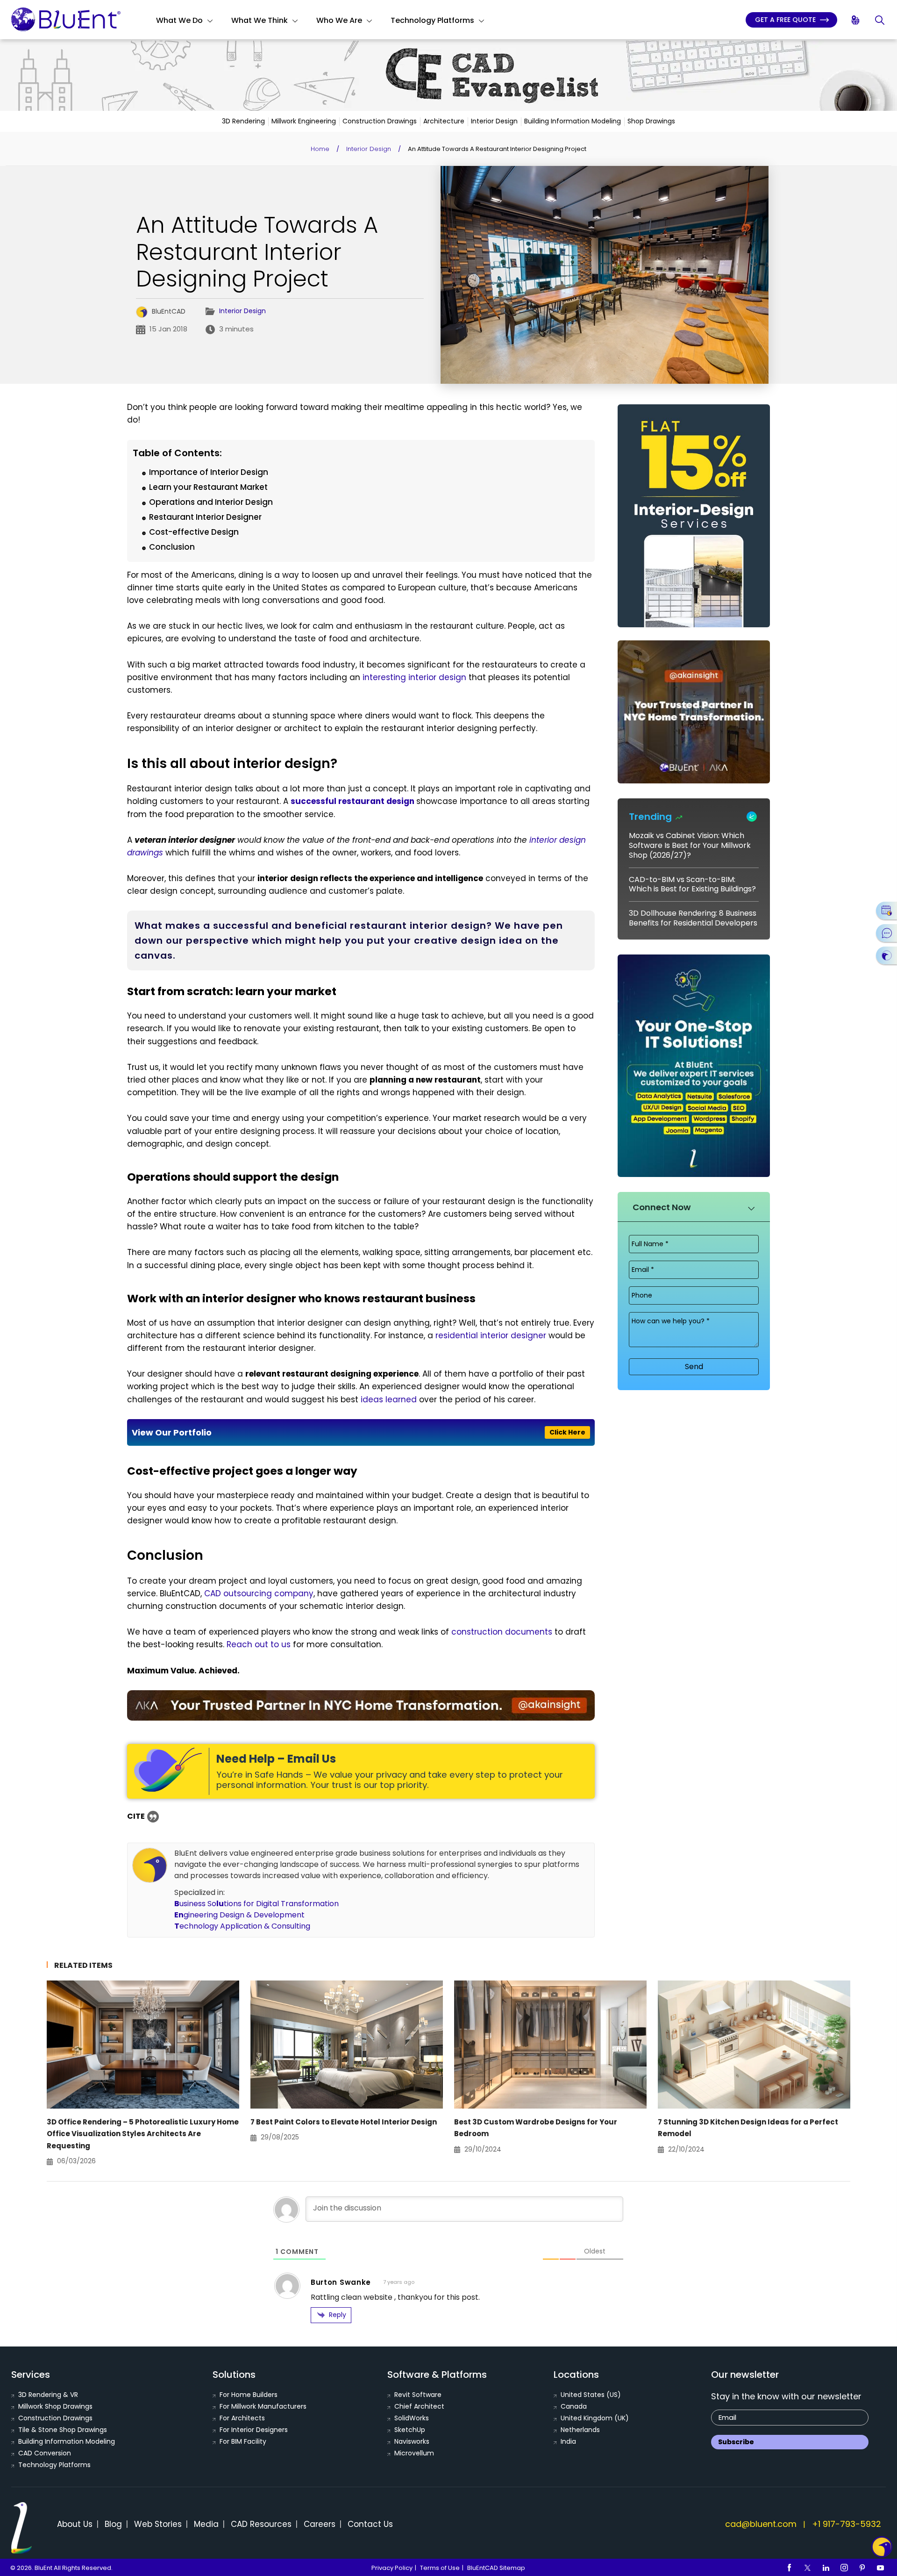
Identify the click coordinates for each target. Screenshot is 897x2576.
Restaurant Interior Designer (205, 517)
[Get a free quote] (886, 955)
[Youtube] (881, 2568)
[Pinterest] (862, 2568)
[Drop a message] (886, 933)
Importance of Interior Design (209, 472)
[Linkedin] (826, 2568)
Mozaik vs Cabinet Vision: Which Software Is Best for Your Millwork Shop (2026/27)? (690, 845)
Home (320, 149)
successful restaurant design (352, 801)
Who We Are (339, 20)
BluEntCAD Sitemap (496, 2568)
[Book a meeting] (886, 911)
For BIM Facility (243, 2441)
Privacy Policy (392, 2568)
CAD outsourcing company (259, 1593)
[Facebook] (790, 2568)
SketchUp (410, 2430)
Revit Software (418, 2395)
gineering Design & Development (239, 1915)
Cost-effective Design (194, 532)
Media (206, 2524)
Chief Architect (419, 2406)
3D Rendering (243, 121)
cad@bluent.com (761, 2524)
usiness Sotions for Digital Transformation (256, 1904)
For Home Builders (249, 2395)
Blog (113, 2524)
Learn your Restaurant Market (208, 487)
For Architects (242, 2418)
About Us (75, 2524)
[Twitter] (808, 2568)
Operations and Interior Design (211, 502)
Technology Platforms (432, 20)
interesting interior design (414, 677)
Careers (320, 2524)
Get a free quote (786, 20)
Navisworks (412, 2441)
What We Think (260, 20)
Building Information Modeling (573, 121)
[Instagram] (844, 2568)
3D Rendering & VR (48, 2395)
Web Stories (158, 2524)
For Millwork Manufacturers (263, 2406)
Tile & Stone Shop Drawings (63, 2430)
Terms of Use (440, 2568)
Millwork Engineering (304, 121)
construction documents (502, 1632)
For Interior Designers (254, 2430)
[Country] (856, 20)
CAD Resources (261, 2524)
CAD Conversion (45, 2453)
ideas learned (389, 1399)
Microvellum (414, 2453)
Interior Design (494, 121)
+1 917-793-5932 (847, 2524)
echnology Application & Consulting (242, 1926)
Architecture (444, 121)
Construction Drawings (380, 121)
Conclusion (172, 547)
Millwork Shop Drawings (55, 2406)
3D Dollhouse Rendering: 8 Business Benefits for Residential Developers (693, 918)
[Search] (880, 20)
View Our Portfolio (359, 1432)
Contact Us (370, 2524)
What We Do (179, 20)
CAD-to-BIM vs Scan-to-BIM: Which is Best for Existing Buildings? (692, 884)
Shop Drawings (651, 121)
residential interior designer (491, 1335)
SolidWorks (412, 2418)
